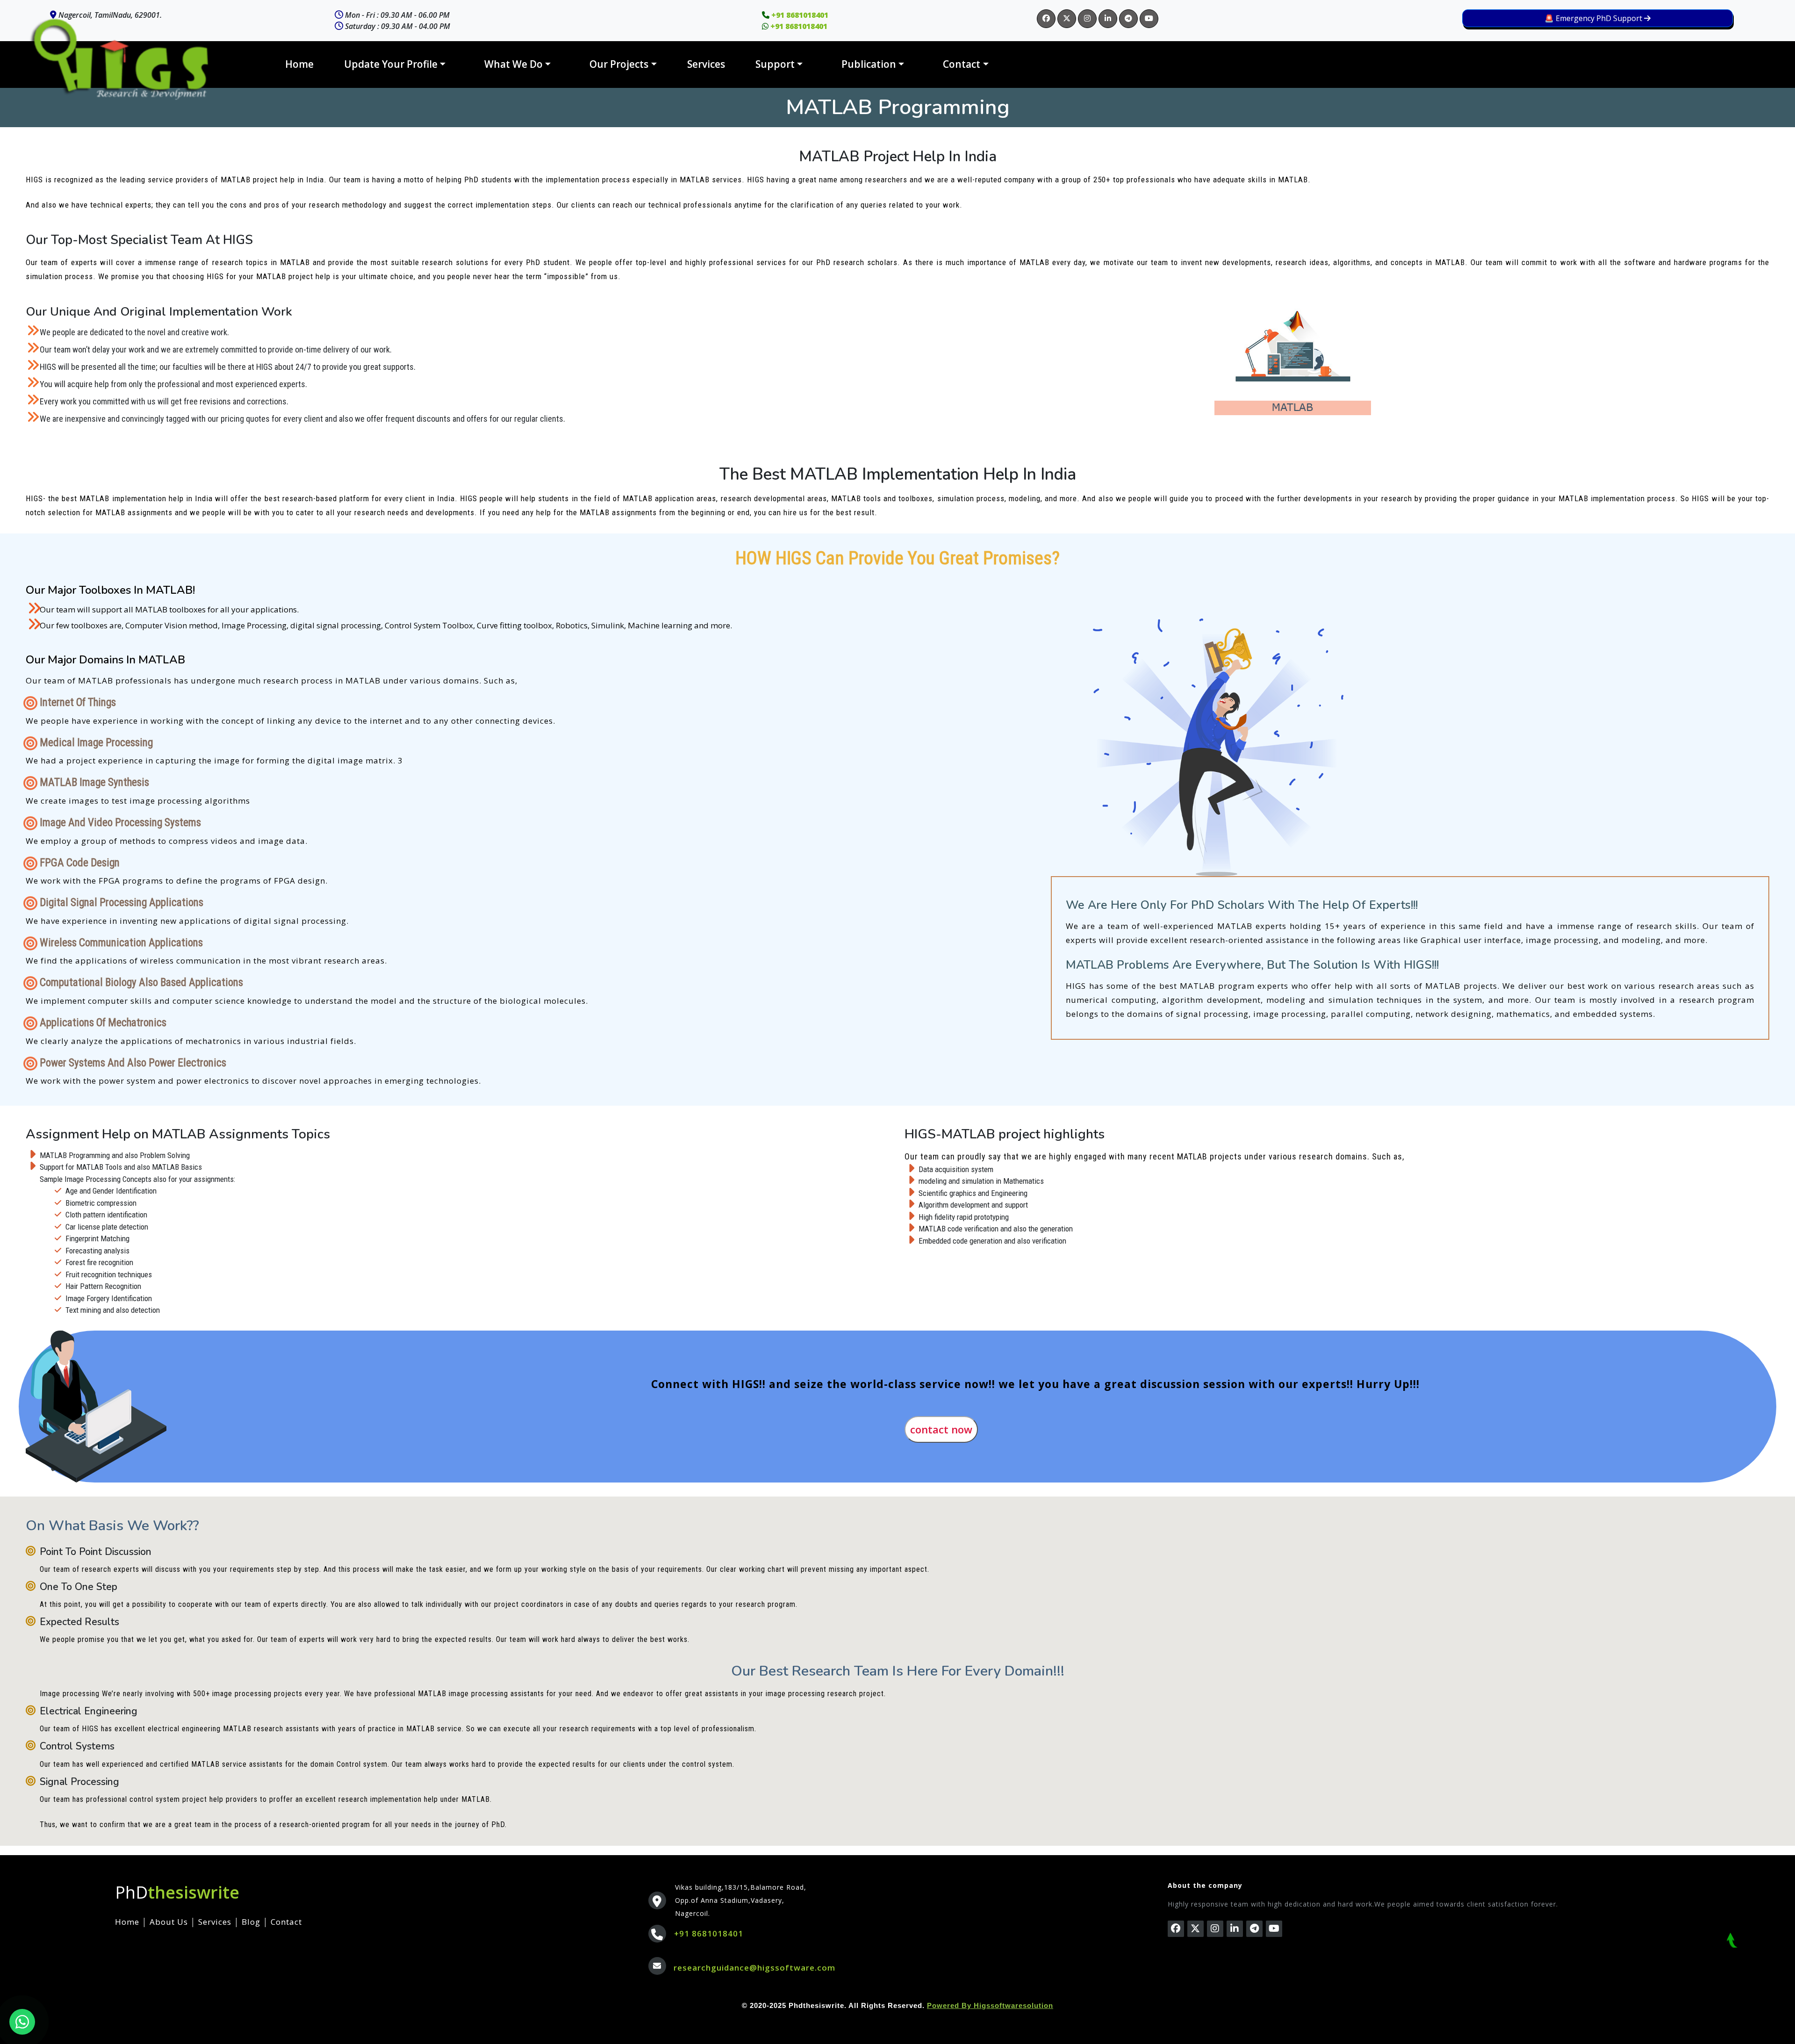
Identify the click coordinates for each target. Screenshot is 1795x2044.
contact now (941, 1429)
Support (775, 64)
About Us (169, 1922)
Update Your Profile (391, 64)
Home (299, 64)
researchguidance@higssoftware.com (754, 1968)
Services (706, 64)
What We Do (513, 64)
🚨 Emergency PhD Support (1594, 18)
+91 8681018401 (709, 1933)
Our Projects (619, 64)
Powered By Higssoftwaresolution (990, 2005)
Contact (962, 64)
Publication (869, 64)
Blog (251, 1922)
